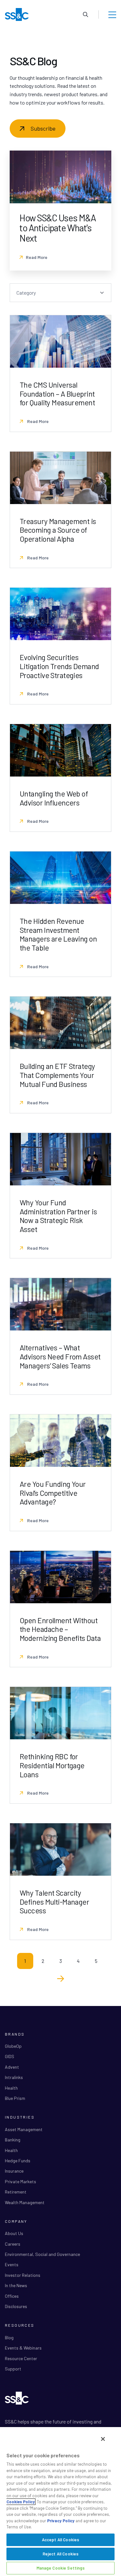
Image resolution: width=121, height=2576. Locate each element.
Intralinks (14, 2077)
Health (11, 2088)
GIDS (10, 2056)
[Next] (61, 1979)
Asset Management (24, 2129)
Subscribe (43, 128)
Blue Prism (15, 2098)
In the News (16, 2285)
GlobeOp (13, 2046)
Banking (13, 2140)
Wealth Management (25, 2202)
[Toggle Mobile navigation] (112, 14)
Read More (37, 257)
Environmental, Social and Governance (42, 2254)
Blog (9, 2337)
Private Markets (20, 2181)
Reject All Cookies (60, 2554)
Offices (12, 2296)
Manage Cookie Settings (61, 2568)
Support (13, 2369)
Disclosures (16, 2306)
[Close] (103, 2439)
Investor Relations (23, 2275)
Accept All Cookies (60, 2540)
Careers (13, 2244)
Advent (12, 2067)
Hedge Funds (18, 2161)
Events (12, 2264)
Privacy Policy (61, 2521)
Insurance (14, 2171)
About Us (14, 2233)
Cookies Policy (21, 2502)
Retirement (16, 2192)
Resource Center (21, 2358)
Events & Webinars (23, 2348)
